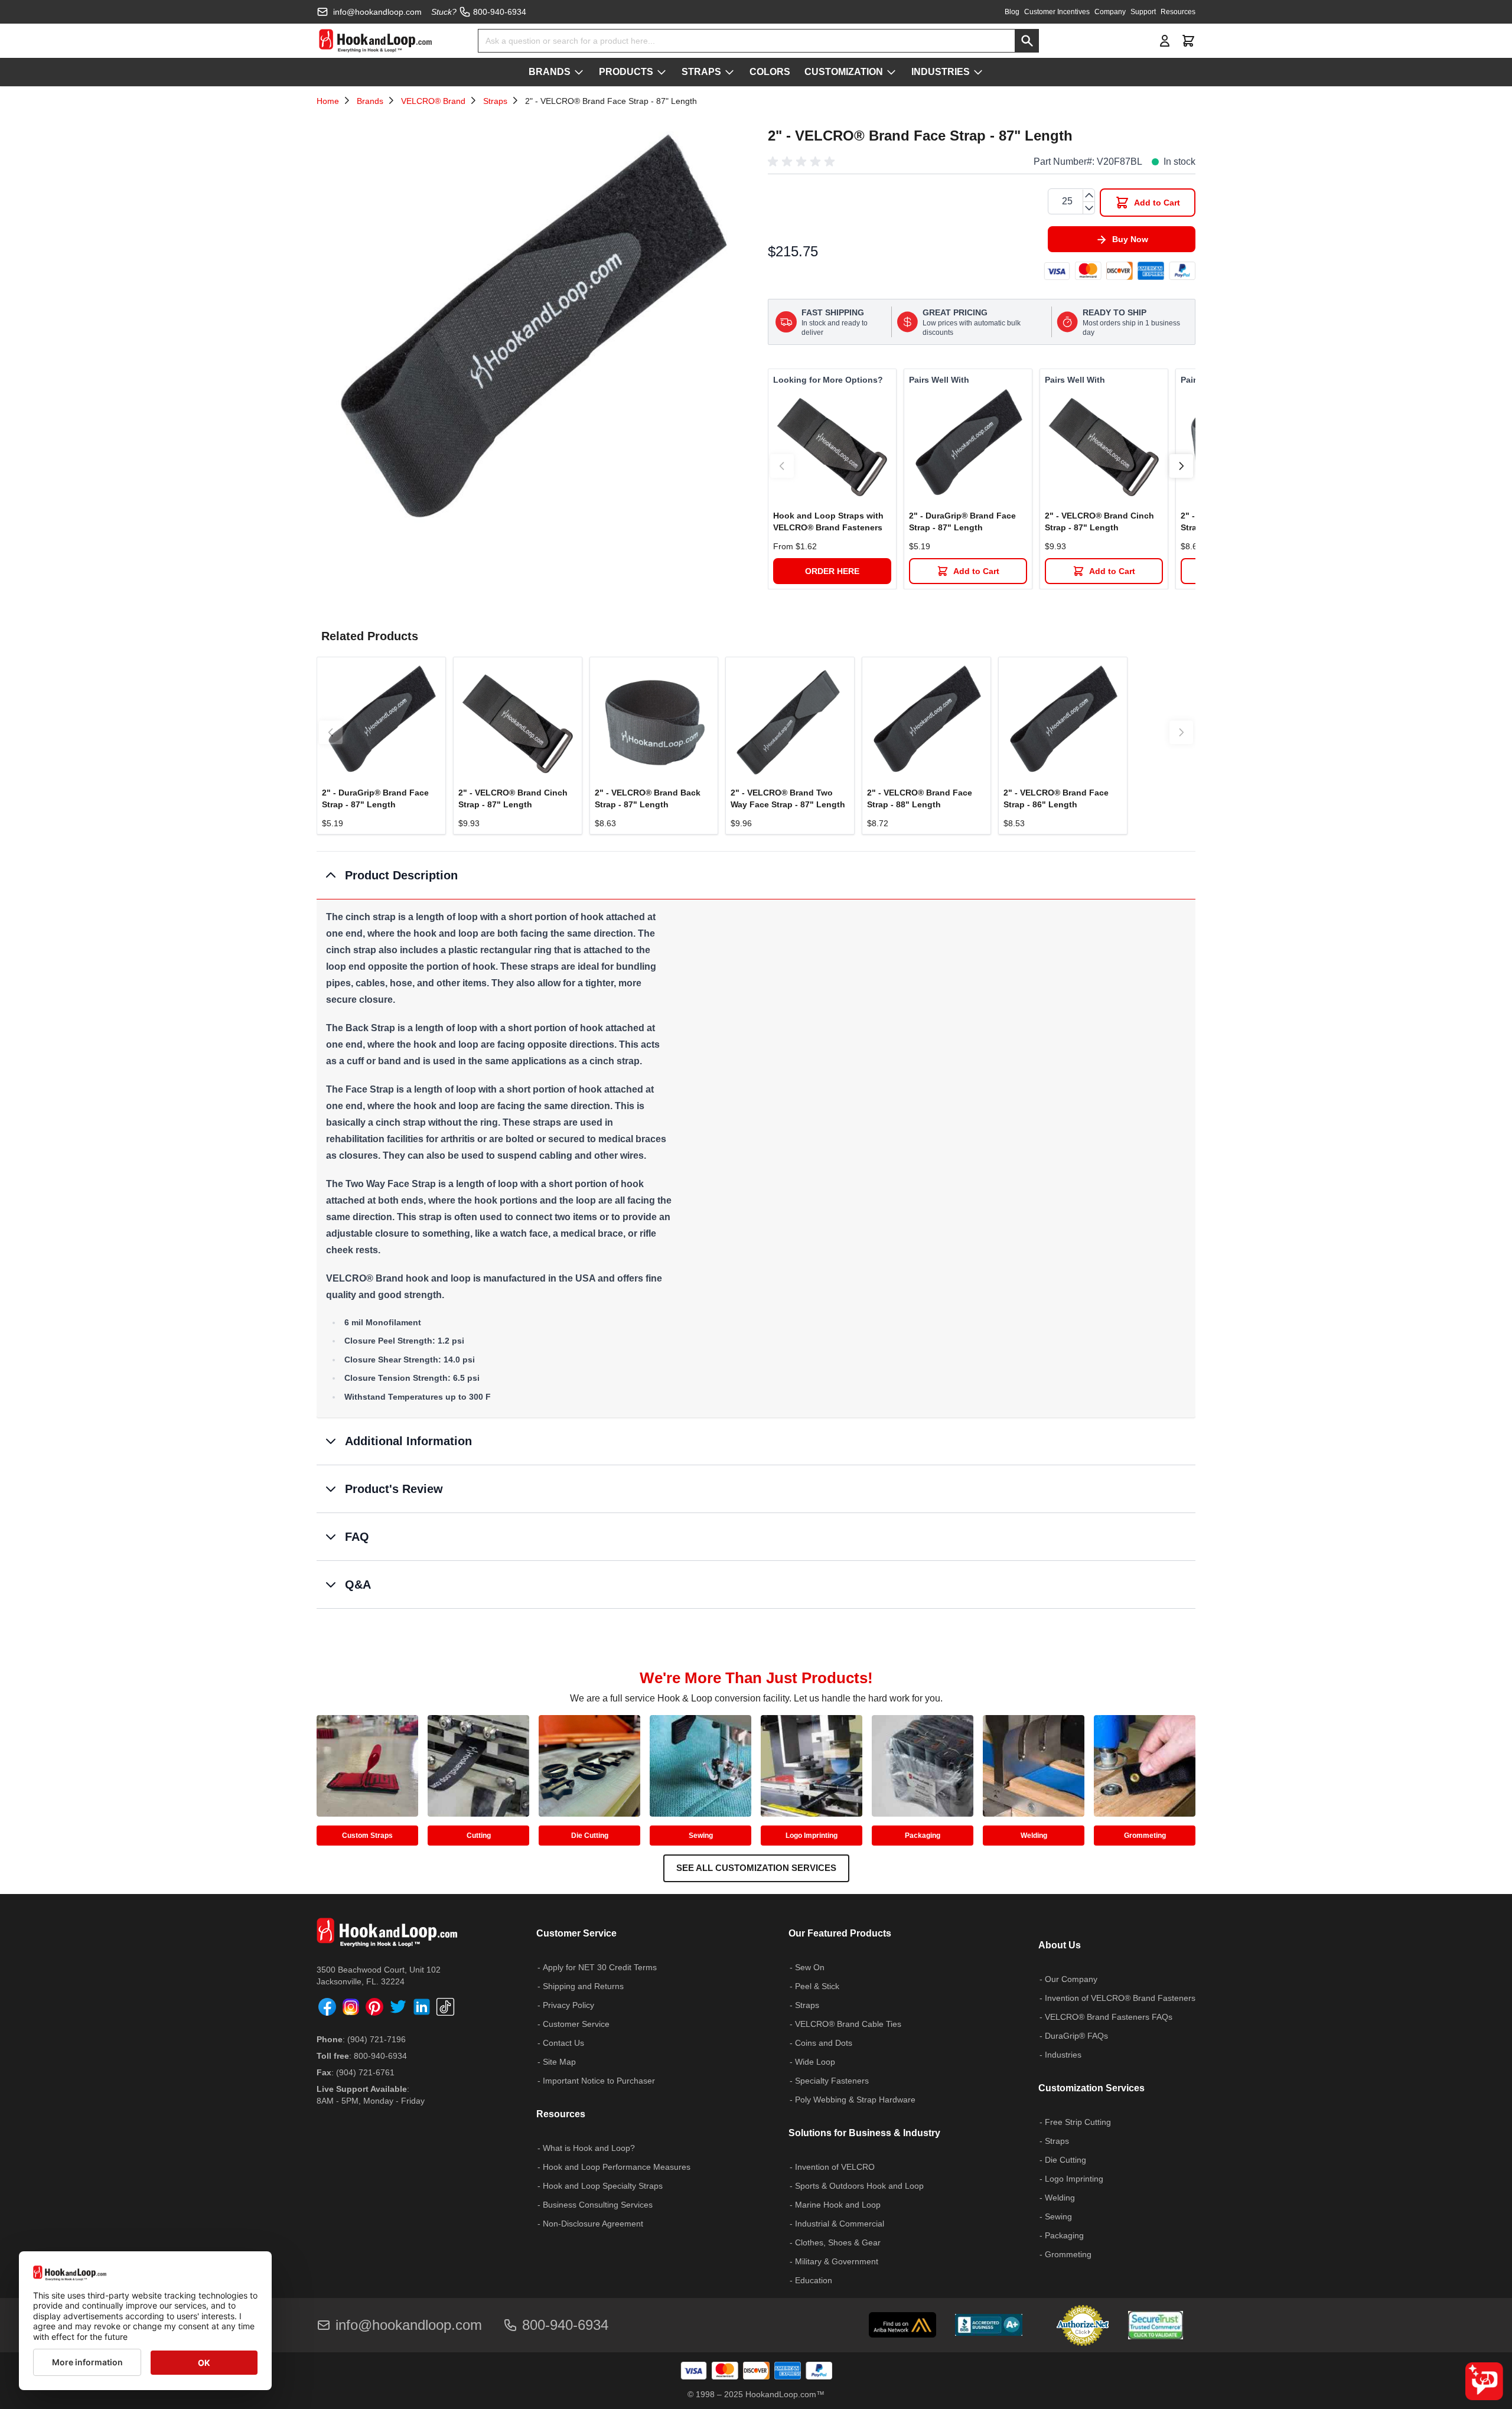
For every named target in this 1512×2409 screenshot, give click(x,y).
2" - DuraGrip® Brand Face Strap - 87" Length (962, 521)
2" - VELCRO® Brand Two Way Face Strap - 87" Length (788, 798)
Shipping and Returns (583, 1986)
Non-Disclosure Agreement (593, 2224)
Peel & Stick (817, 1986)
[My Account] (1165, 41)
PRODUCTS (626, 72)
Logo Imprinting (812, 1836)
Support (1143, 12)
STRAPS (701, 72)
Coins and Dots (824, 2043)
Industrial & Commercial (840, 2224)
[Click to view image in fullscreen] (530, 335)
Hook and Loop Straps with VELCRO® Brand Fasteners (828, 521)
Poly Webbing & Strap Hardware (855, 2100)
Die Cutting (590, 1836)
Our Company (1071, 1979)
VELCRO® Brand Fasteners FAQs (1109, 2017)
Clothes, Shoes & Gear (838, 2242)
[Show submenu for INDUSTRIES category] (978, 72)
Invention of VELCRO (835, 2167)
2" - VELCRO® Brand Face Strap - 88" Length (920, 798)
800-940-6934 (380, 2056)
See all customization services (756, 1868)
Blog (1012, 12)
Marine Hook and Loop (838, 2205)
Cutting (479, 1836)
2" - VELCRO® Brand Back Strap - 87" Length (648, 798)
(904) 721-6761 (365, 2072)
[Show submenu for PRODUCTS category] (661, 72)
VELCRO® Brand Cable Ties (848, 2024)
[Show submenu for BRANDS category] (579, 72)
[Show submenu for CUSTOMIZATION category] (891, 72)
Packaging (923, 1836)
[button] (803, 162)
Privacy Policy (568, 2005)
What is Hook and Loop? (589, 2148)
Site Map (559, 2062)
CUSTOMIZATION (844, 72)
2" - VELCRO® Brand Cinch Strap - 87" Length (1099, 521)
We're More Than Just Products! (756, 1678)
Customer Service (576, 2024)
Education (814, 2280)
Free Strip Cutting (1078, 2122)
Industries (1063, 2055)
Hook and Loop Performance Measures (617, 2167)
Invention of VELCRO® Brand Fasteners (1120, 1998)
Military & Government (837, 2261)
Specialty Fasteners (832, 2081)
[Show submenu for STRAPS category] (729, 72)
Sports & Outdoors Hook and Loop (859, 2186)
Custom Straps (367, 1836)
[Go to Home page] (375, 41)
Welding (1034, 1836)
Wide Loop (815, 2062)
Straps (495, 101)
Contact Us (563, 2043)
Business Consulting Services (598, 2205)
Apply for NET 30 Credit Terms (600, 1967)
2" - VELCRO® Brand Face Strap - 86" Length (1056, 798)
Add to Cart (976, 571)
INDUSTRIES (941, 72)
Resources (1178, 12)
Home (328, 101)
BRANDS (550, 72)
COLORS (770, 72)
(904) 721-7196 (377, 2039)
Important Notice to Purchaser (599, 2081)
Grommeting (1145, 1836)
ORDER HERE (832, 571)
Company (1110, 12)
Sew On (810, 1967)
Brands (370, 101)
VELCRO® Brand (433, 101)
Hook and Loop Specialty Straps (603, 2186)
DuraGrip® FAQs (1076, 2036)
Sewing (701, 1836)
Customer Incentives (1057, 12)
